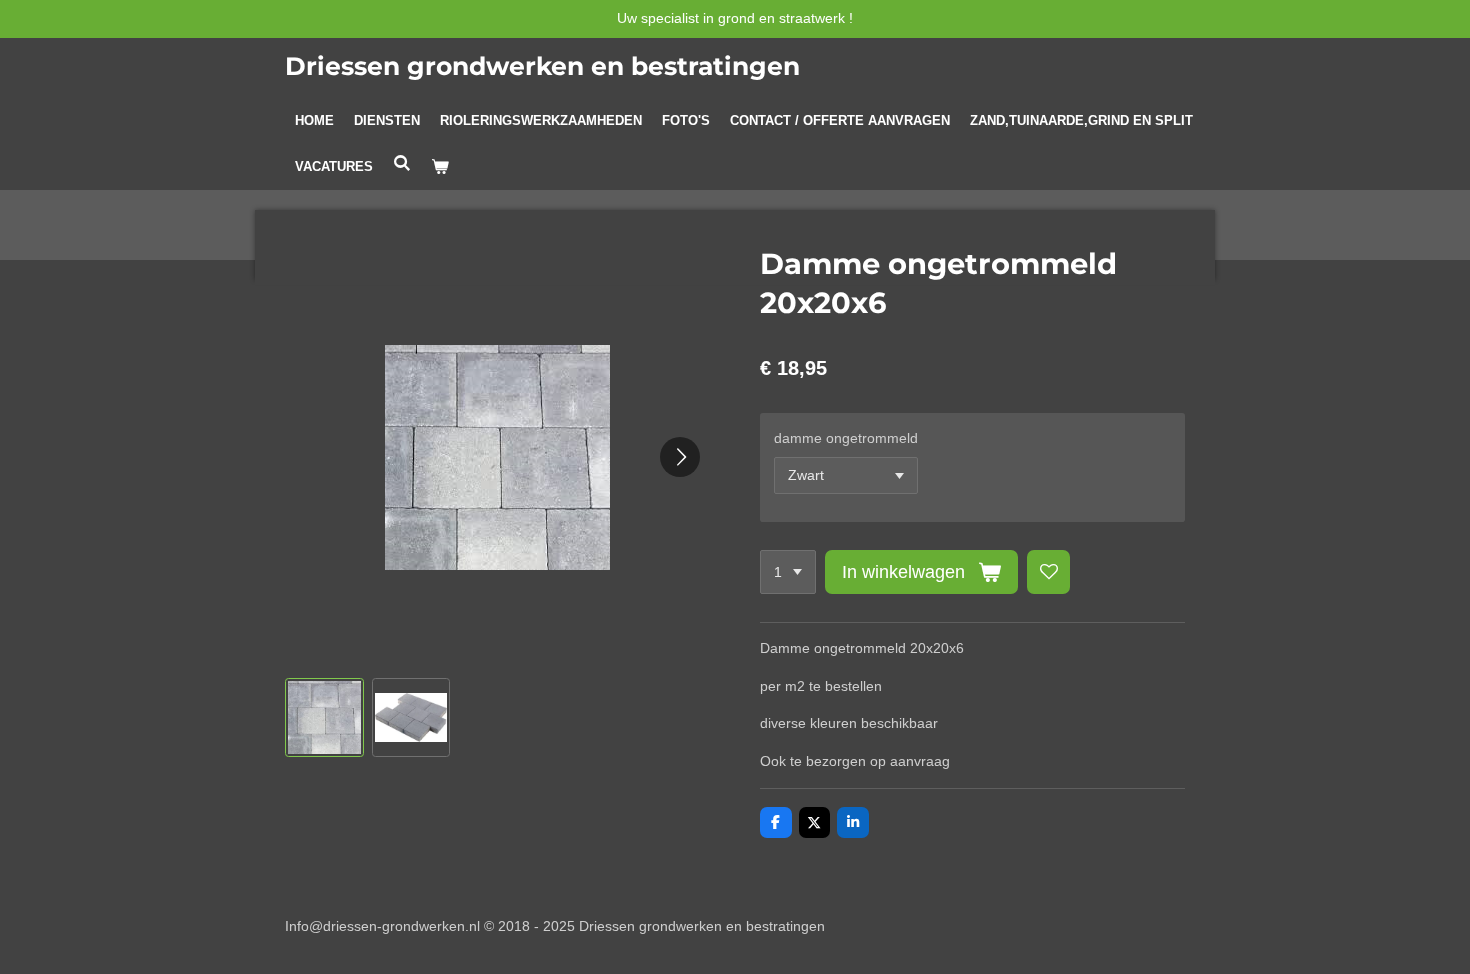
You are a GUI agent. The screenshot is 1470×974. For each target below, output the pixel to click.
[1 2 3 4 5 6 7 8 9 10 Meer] (788, 572)
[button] (324, 717)
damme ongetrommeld (846, 438)
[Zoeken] (402, 163)
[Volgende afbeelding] (680, 457)
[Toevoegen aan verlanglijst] (1049, 572)
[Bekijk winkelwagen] (440, 167)
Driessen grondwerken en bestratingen (542, 66)
